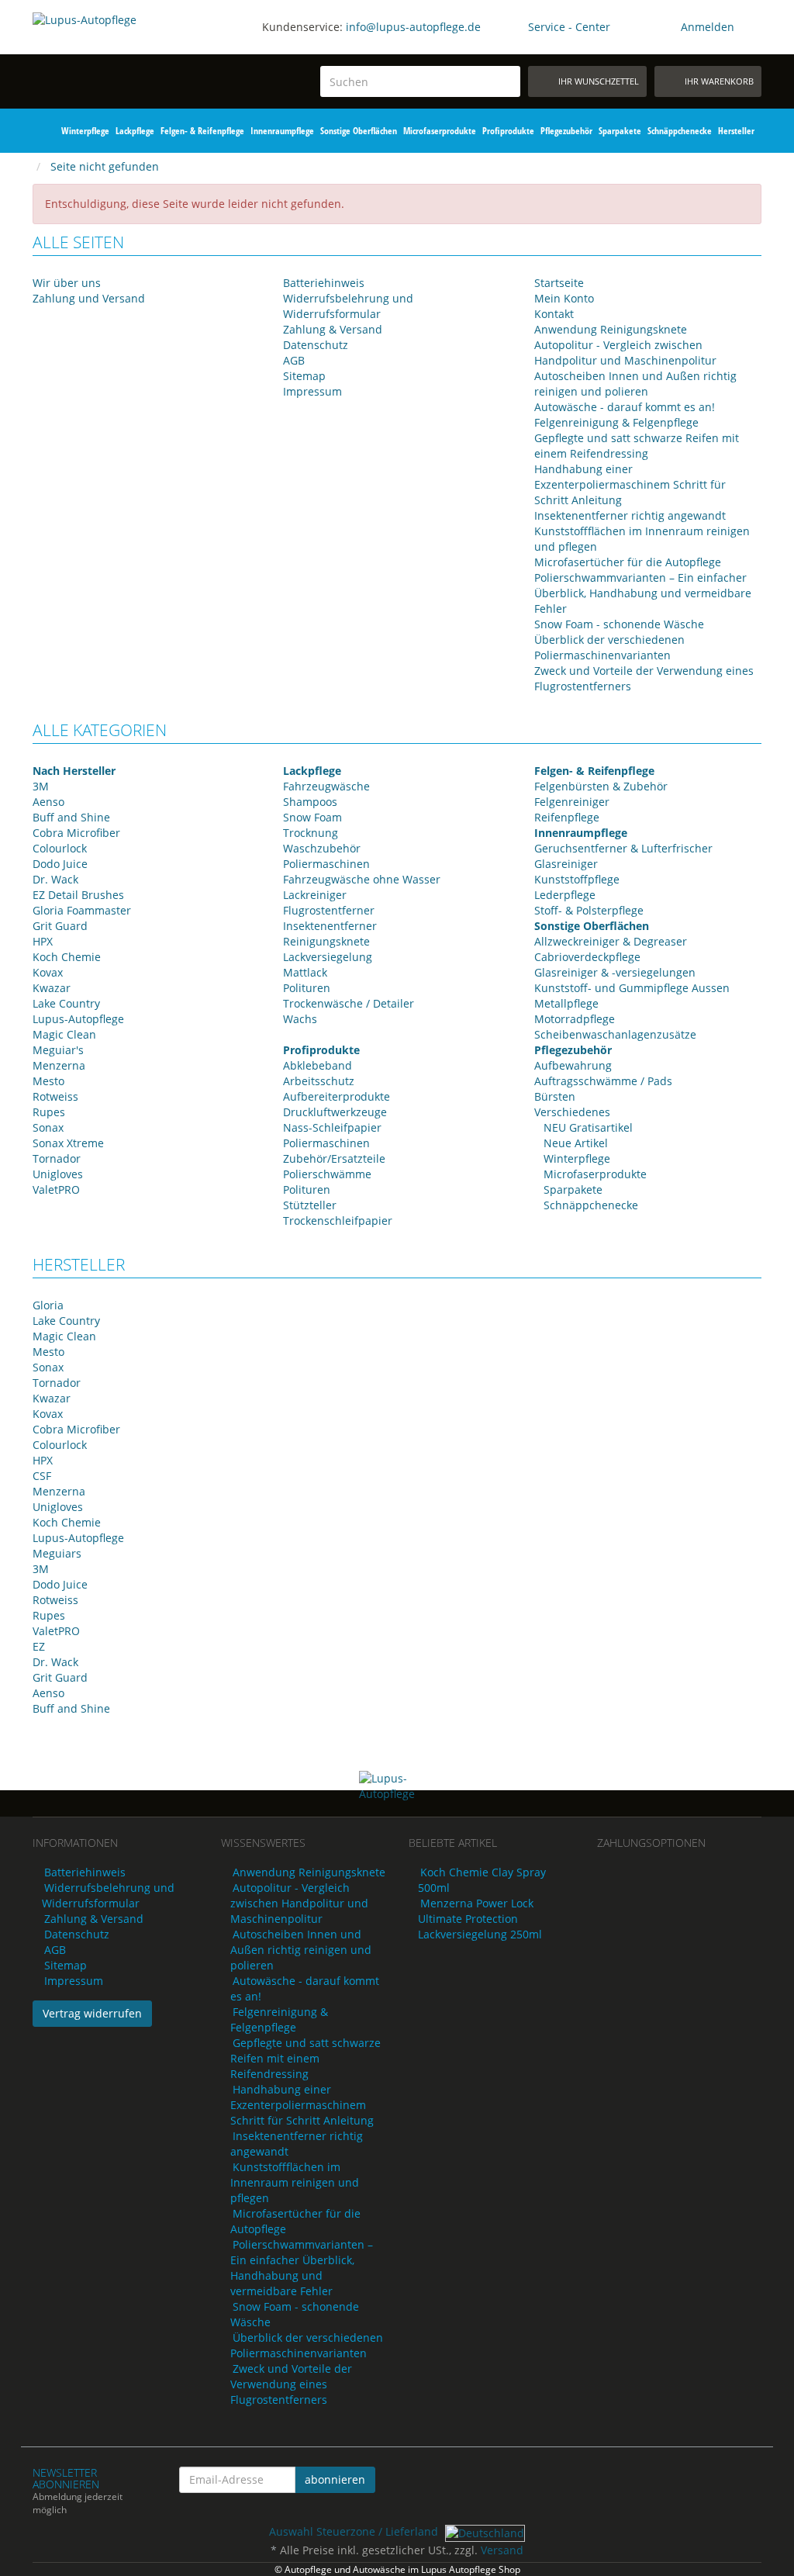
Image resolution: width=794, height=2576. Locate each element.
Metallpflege (566, 1003)
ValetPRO (56, 1189)
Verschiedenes (572, 1112)
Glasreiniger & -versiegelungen (615, 972)
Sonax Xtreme (68, 1143)
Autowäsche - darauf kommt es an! (625, 407)
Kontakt (554, 314)
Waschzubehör (322, 848)
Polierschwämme (327, 1174)
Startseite (559, 283)
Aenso (48, 802)
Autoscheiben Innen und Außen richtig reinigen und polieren (635, 384)
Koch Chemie (67, 957)
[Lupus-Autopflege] (115, 51)
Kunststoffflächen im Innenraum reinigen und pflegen (295, 2182)
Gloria (48, 1305)
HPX (43, 941)
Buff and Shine (71, 817)
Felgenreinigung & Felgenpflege (616, 422)
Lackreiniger (315, 895)
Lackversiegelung (328, 957)
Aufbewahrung (573, 1065)
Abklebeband (318, 1065)
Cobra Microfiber (76, 833)
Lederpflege (565, 895)
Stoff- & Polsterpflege (589, 910)
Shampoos (310, 802)
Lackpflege (135, 131)
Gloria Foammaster (82, 910)
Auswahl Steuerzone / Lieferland (355, 2531)
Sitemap (304, 376)
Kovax (48, 972)
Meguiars (57, 1553)
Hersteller (736, 131)
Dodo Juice (60, 864)
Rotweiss (55, 1096)
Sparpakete (620, 131)
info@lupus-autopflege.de (413, 27)
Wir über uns (67, 283)
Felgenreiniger (572, 802)
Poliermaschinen (326, 864)
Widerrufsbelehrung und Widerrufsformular (348, 306)
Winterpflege (85, 131)
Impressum (312, 391)
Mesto (48, 1081)
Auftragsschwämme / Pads (603, 1081)
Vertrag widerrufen (92, 2013)
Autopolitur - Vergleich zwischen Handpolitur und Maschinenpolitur (625, 353)
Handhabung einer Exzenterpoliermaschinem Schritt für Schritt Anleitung (630, 484)
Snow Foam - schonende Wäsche (619, 624)
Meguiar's (58, 1050)
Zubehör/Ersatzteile (334, 1158)
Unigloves (58, 1174)
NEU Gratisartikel (587, 1127)
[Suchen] (506, 82)
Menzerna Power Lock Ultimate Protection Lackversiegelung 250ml (480, 1919)
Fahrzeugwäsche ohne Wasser (362, 879)
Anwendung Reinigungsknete (611, 329)
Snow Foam (312, 817)
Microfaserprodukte (440, 131)
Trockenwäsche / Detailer (349, 1003)
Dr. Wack (55, 879)
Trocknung (311, 833)
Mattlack (305, 972)
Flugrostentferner (329, 910)
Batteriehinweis (324, 283)
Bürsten (555, 1096)
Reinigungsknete (326, 941)
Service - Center (569, 27)
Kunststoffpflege (577, 879)
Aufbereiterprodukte (337, 1096)
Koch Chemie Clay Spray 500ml (482, 1880)
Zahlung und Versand (89, 298)
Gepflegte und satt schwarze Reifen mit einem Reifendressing (637, 446)
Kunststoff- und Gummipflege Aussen (632, 988)
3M (41, 786)
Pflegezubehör (566, 131)
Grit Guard (60, 926)
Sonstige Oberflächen (359, 131)
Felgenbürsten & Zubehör (601, 786)
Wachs (300, 1019)
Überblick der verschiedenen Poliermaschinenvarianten (609, 647)
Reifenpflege (567, 817)
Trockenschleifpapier (338, 1221)
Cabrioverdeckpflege (587, 957)
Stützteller (310, 1205)
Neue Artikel (574, 1143)
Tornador (57, 1158)
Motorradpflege (575, 1019)
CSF (42, 1476)
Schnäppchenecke (680, 131)
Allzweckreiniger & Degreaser (611, 941)
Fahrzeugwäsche (326, 786)
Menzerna (59, 1065)
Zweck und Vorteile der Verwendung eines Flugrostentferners (291, 2384)
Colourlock (60, 848)
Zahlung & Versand (333, 329)
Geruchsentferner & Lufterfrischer (623, 848)
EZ (39, 1646)
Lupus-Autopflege (78, 1019)
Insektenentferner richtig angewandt (630, 515)
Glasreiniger (566, 864)
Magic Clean (64, 1034)
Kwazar (52, 988)
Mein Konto (564, 298)
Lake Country (66, 1003)
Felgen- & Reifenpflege (202, 131)
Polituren (307, 988)
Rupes (49, 1112)
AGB (294, 360)
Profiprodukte (508, 131)
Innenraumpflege (282, 131)
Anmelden (708, 27)
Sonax (48, 1127)
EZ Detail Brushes (78, 895)
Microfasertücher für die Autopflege (628, 562)
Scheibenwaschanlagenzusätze (615, 1034)
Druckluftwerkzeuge (335, 1112)
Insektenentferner (330, 926)
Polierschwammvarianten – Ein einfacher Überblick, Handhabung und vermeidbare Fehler (643, 593)
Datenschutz (316, 345)
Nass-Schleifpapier (332, 1127)
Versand (502, 2550)
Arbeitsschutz (319, 1081)
